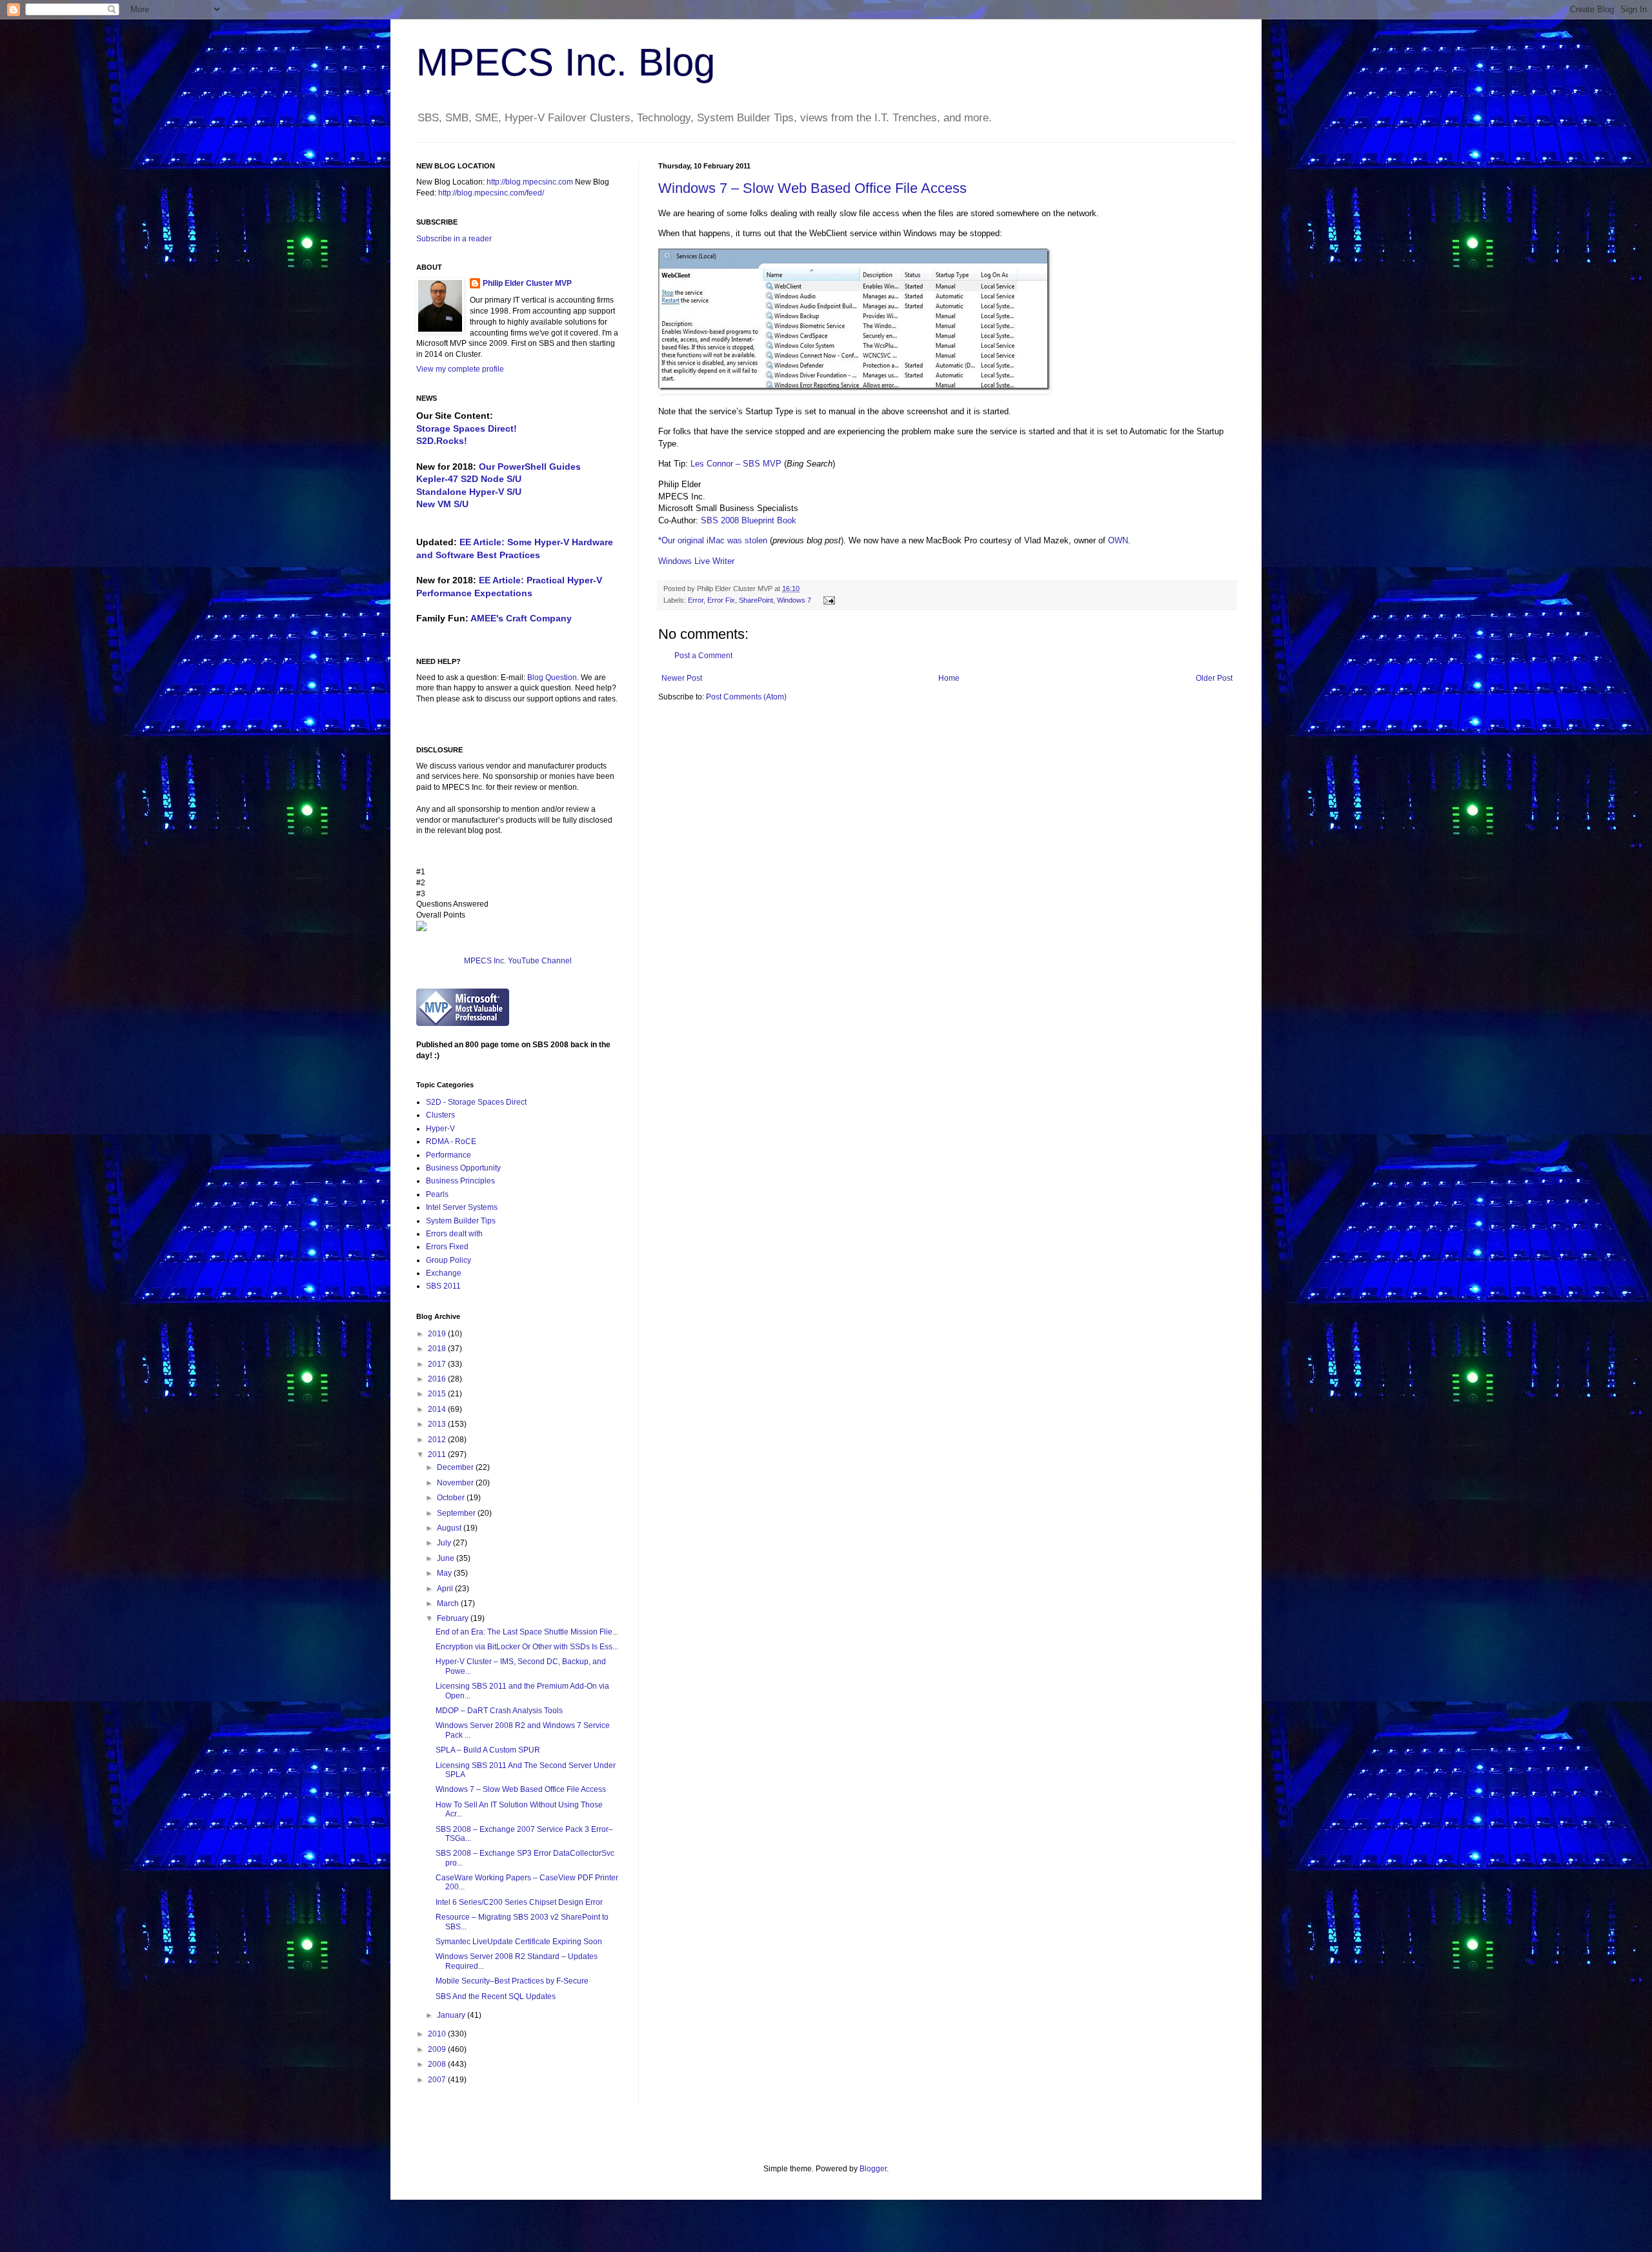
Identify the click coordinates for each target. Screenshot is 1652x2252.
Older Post (1214, 678)
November (456, 1483)
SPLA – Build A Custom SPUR (488, 1750)
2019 (438, 1334)
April (446, 1589)
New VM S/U (442, 504)
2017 (438, 1364)
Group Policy (448, 1260)
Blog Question (552, 678)
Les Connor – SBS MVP (736, 464)
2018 (438, 1349)
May (445, 1573)
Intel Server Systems (462, 1207)
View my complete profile (460, 369)
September (457, 1513)
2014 (438, 1409)
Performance (448, 1155)
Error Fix (721, 600)
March (449, 1604)
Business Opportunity (463, 1168)
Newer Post (682, 678)
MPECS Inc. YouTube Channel (518, 961)
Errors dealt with (454, 1234)
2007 (438, 2080)
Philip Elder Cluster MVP (527, 283)
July (445, 1543)
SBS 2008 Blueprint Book (749, 520)
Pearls (437, 1194)
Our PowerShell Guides (530, 467)
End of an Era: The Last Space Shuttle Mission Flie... (527, 1632)
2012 (438, 1440)
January (452, 2015)
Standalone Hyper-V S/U (469, 492)
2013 (438, 1424)
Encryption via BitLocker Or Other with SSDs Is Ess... (527, 1647)
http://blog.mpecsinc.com (530, 182)
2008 (438, 2064)
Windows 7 (794, 600)
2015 (438, 1394)
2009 (438, 2049)
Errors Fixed (447, 1247)
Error (696, 600)
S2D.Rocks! (442, 441)
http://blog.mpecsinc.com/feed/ (491, 193)
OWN (1118, 540)
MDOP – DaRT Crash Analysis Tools (499, 1711)
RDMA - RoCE (451, 1141)
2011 (438, 1454)
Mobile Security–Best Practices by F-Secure (512, 1981)
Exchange (444, 1273)
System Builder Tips (461, 1221)
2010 (438, 2034)
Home (949, 678)
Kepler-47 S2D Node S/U (469, 479)
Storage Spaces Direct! (467, 428)
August (450, 1528)
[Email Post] (828, 600)
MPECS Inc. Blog (566, 62)
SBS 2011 (443, 1286)
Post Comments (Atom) (746, 697)
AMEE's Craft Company (521, 618)
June (447, 1558)
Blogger (873, 2169)
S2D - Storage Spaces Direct (476, 1102)
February (454, 1618)
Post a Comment (703, 656)
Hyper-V (440, 1129)
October (452, 1498)
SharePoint (756, 600)
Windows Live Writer (696, 561)
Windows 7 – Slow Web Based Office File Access (812, 188)
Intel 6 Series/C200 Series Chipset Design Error (519, 1902)
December (456, 1467)
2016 (438, 1379)
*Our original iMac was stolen (713, 540)
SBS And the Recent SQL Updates (496, 1996)
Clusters (440, 1115)
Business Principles (460, 1181)
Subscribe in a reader (454, 239)
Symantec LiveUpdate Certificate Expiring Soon (519, 1942)
